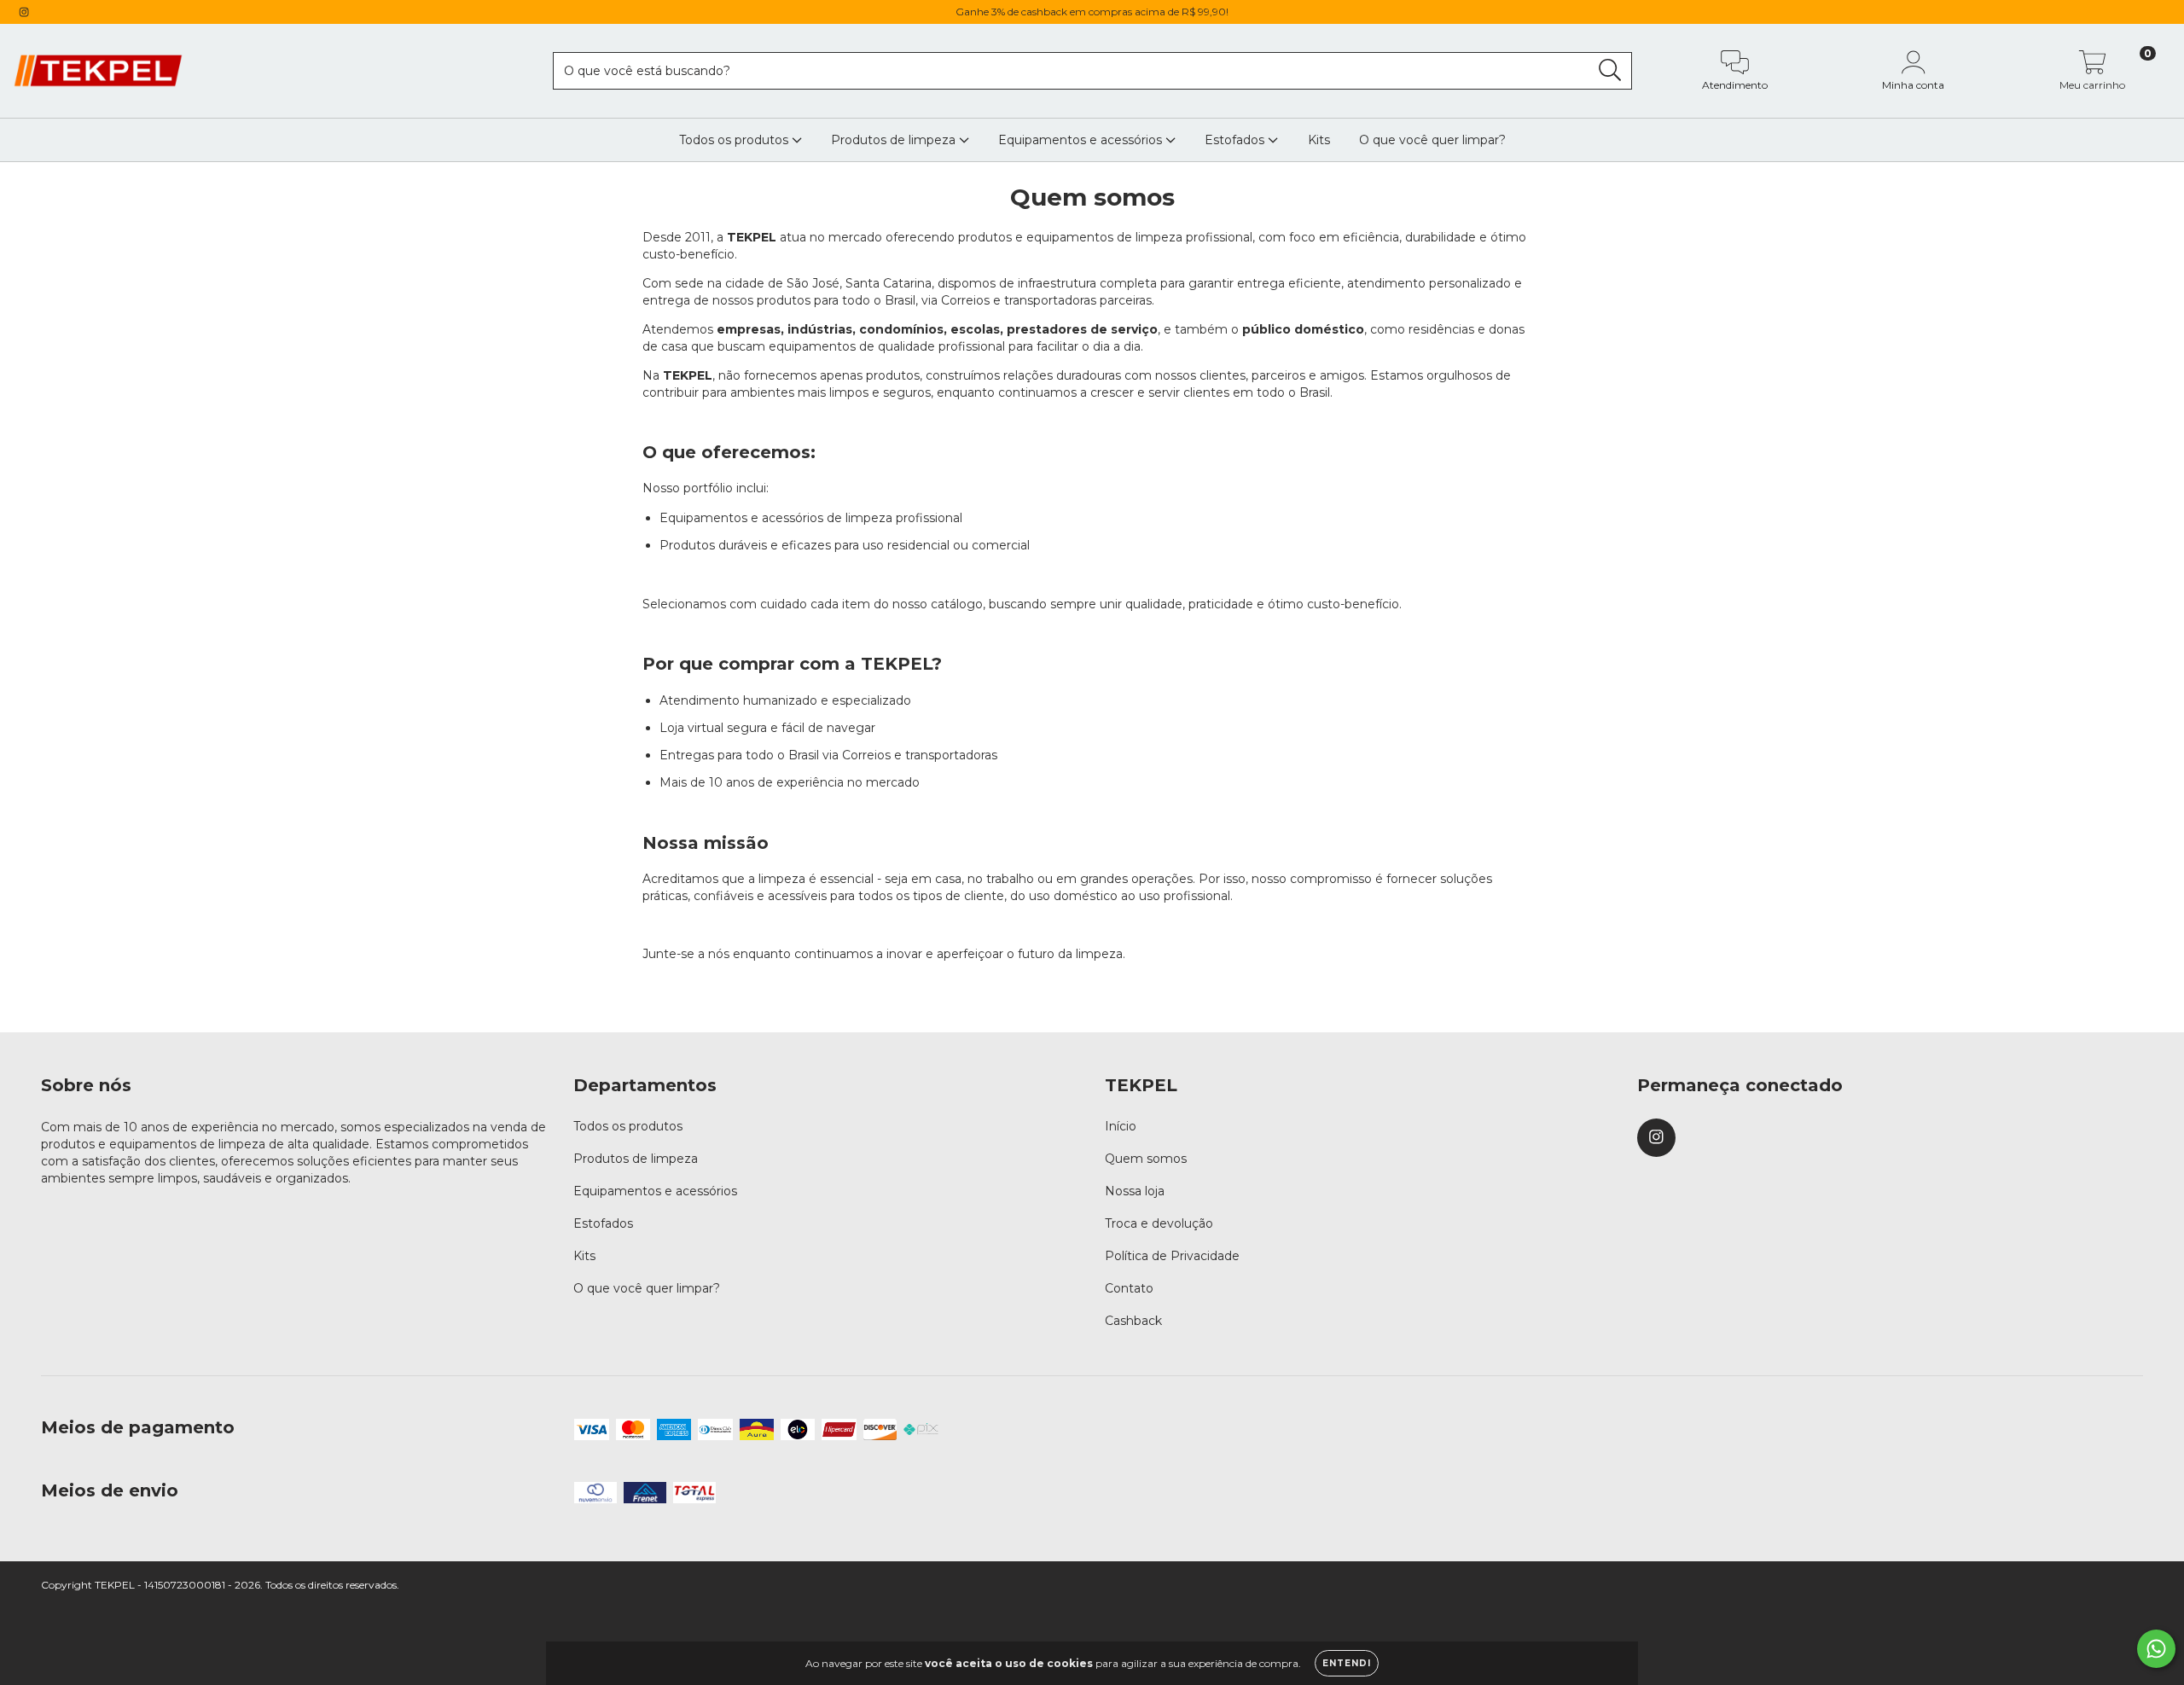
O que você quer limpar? (1432, 140)
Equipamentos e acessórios (1082, 140)
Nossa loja (1135, 1191)
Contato (1129, 1288)
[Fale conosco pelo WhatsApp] (2156, 1649)
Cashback (1133, 1321)
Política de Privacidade (1172, 1256)
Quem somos (1146, 1159)
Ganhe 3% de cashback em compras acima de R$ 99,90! (1092, 12)
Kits (1319, 140)
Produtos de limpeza (895, 140)
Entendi (1347, 1663)
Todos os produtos (735, 140)
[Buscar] (1610, 70)
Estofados (1236, 140)
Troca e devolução (1159, 1223)
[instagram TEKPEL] (24, 12)
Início (1121, 1126)
